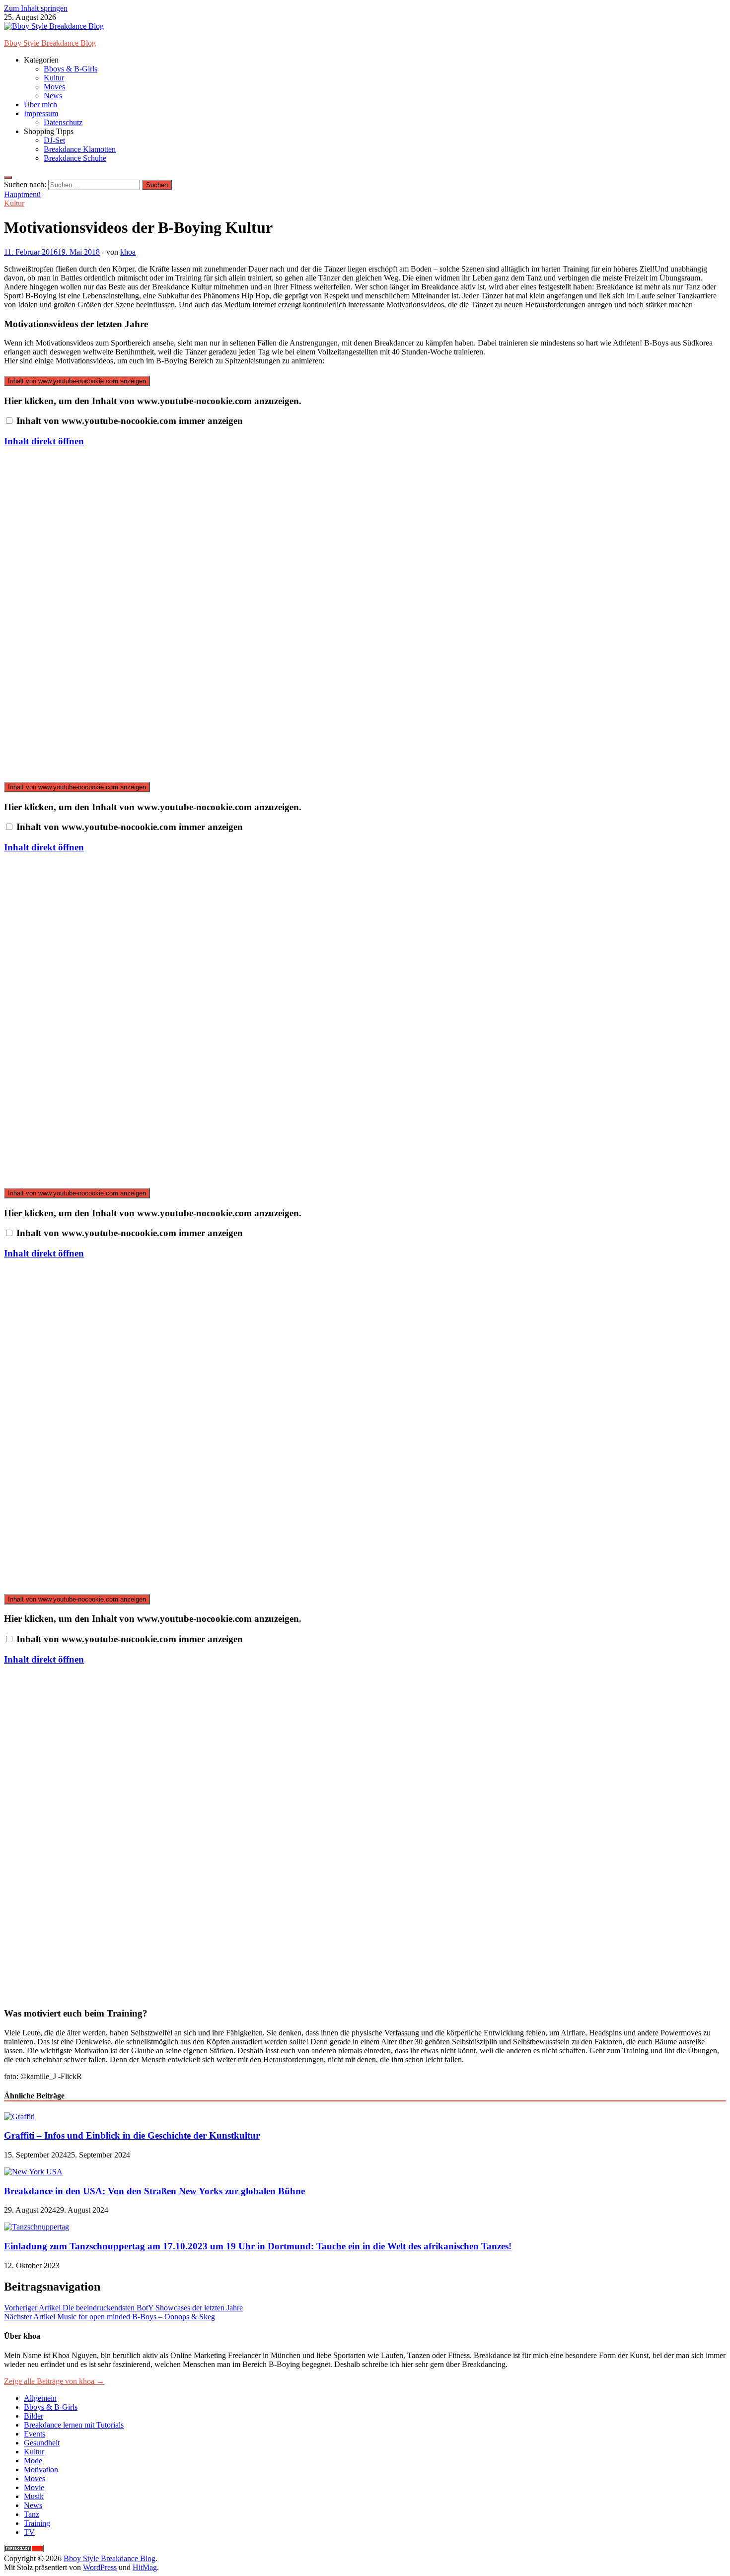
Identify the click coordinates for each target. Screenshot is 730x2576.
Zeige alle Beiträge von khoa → (54, 2381)
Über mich (40, 104)
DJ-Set (54, 140)
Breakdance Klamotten (80, 149)
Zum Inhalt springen (36, 8)
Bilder (34, 2416)
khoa (128, 252)
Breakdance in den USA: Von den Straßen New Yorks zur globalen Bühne (154, 2191)
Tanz (32, 2514)
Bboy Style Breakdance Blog (50, 43)
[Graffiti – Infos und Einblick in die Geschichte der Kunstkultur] (19, 2117)
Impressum (41, 113)
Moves (54, 87)
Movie (34, 2487)
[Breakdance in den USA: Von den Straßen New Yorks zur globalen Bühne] (33, 2172)
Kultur (54, 78)
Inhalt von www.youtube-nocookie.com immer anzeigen (130, 421)
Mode (33, 2461)
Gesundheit (42, 2443)
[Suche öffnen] (8, 178)
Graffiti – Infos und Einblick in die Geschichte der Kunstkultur (132, 2135)
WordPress (100, 2567)
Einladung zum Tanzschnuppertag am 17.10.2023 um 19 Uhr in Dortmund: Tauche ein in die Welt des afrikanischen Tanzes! (258, 2246)
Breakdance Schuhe (75, 158)
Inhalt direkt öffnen (44, 441)
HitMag (145, 2567)
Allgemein (40, 2398)
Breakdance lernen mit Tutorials (74, 2425)
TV (29, 2532)
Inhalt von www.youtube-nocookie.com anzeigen (77, 381)
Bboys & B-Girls (71, 69)
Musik (34, 2496)
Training (37, 2523)
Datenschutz (63, 122)
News (53, 96)
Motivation (41, 2470)
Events (35, 2434)
